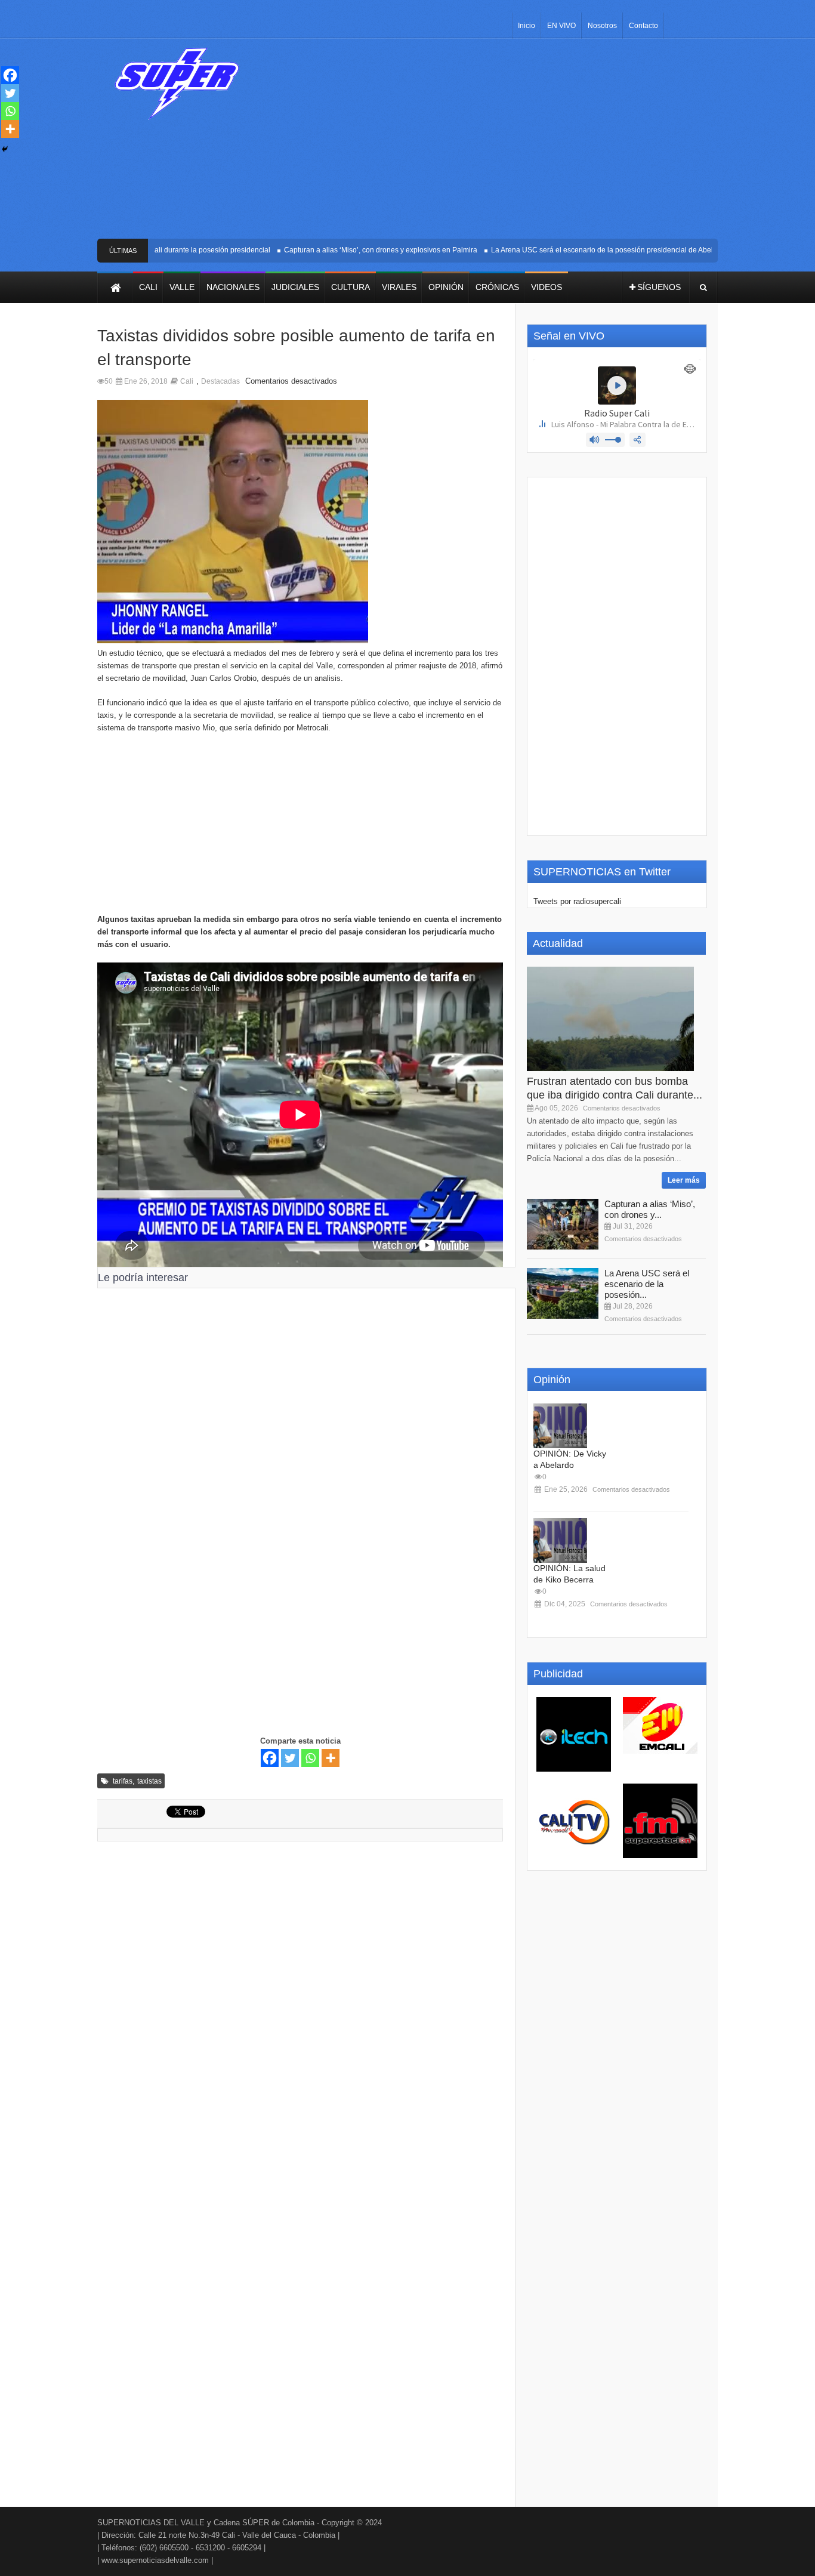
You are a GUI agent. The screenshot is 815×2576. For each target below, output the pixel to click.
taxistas (149, 1781)
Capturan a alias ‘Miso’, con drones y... (650, 1209)
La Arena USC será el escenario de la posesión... (647, 1284)
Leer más (684, 1180)
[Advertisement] (496, 143)
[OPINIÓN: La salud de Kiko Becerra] (560, 1540)
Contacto (643, 26)
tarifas (123, 1781)
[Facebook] (270, 1758)
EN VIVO (561, 26)
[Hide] (5, 149)
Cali (187, 381)
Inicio (527, 26)
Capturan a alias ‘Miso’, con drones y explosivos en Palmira (357, 250)
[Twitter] (290, 1758)
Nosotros (602, 26)
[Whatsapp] (310, 1758)
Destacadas (220, 381)
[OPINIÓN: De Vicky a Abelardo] (560, 1426)
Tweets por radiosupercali (577, 901)
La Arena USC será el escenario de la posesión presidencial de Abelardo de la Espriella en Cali (623, 250)
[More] (331, 1758)
